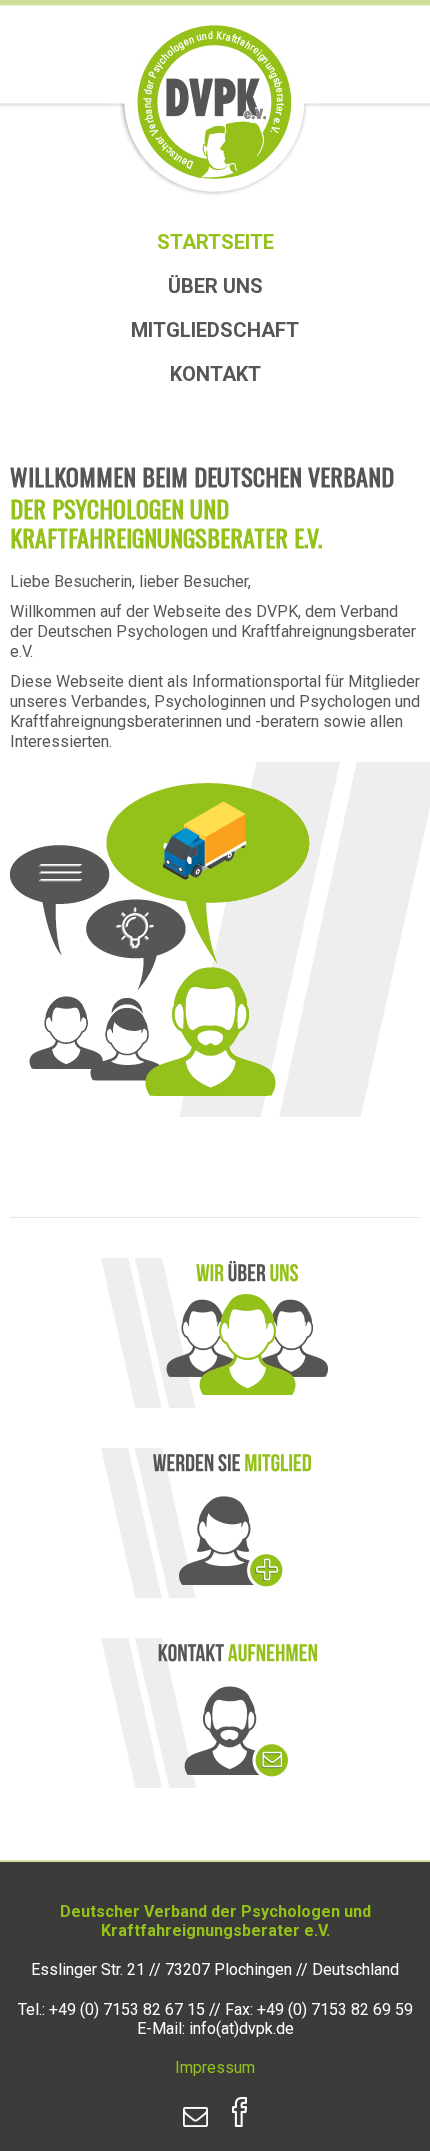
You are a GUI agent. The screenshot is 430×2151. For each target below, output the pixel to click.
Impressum (215, 2067)
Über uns (215, 286)
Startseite (215, 242)
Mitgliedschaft (215, 330)
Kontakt (215, 374)
